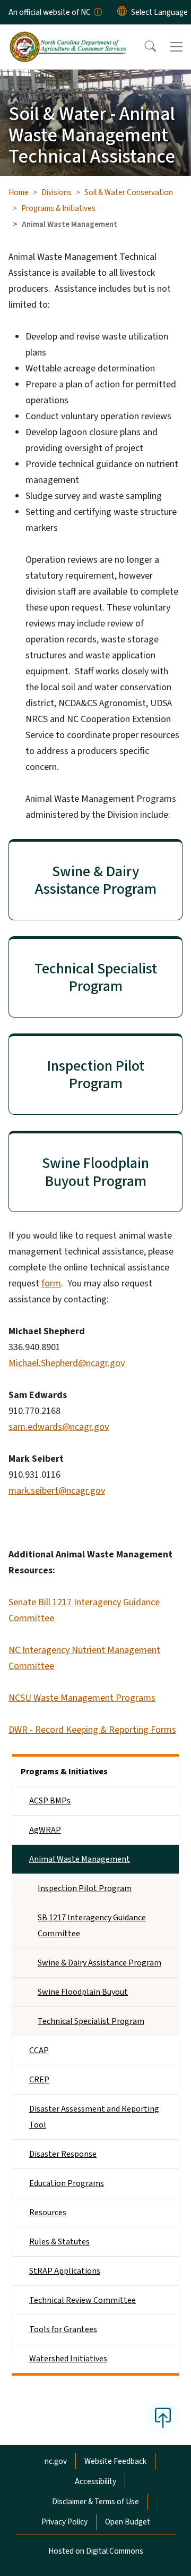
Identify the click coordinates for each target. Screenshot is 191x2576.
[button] (143, 47)
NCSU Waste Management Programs (82, 1698)
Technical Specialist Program (91, 2021)
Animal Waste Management (80, 1859)
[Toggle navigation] (176, 47)
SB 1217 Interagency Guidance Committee (92, 1926)
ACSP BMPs (50, 1801)
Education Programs (67, 2183)
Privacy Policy (64, 2522)
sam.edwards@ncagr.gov (59, 1427)
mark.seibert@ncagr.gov (57, 1491)
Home (19, 192)
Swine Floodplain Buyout (83, 1992)
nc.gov (56, 2461)
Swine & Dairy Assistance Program (99, 1963)
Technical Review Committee (83, 2300)
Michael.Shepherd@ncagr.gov (67, 1363)
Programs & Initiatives (58, 208)
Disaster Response (63, 2154)
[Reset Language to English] (122, 12)
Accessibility (95, 2481)
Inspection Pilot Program (85, 1888)
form (51, 1283)
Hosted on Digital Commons (96, 2551)
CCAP (39, 2050)
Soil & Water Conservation (129, 192)
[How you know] (97, 12)
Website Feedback (115, 2461)
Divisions (57, 192)
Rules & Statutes (59, 2242)
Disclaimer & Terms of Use (95, 2502)
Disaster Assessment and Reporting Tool (94, 2117)
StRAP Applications (65, 2271)
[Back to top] (163, 2418)
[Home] (68, 37)
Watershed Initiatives (68, 2359)
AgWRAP (45, 1830)
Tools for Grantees (63, 2329)
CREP (39, 2080)
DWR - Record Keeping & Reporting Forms (92, 1730)
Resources (48, 2213)
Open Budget (128, 2522)
